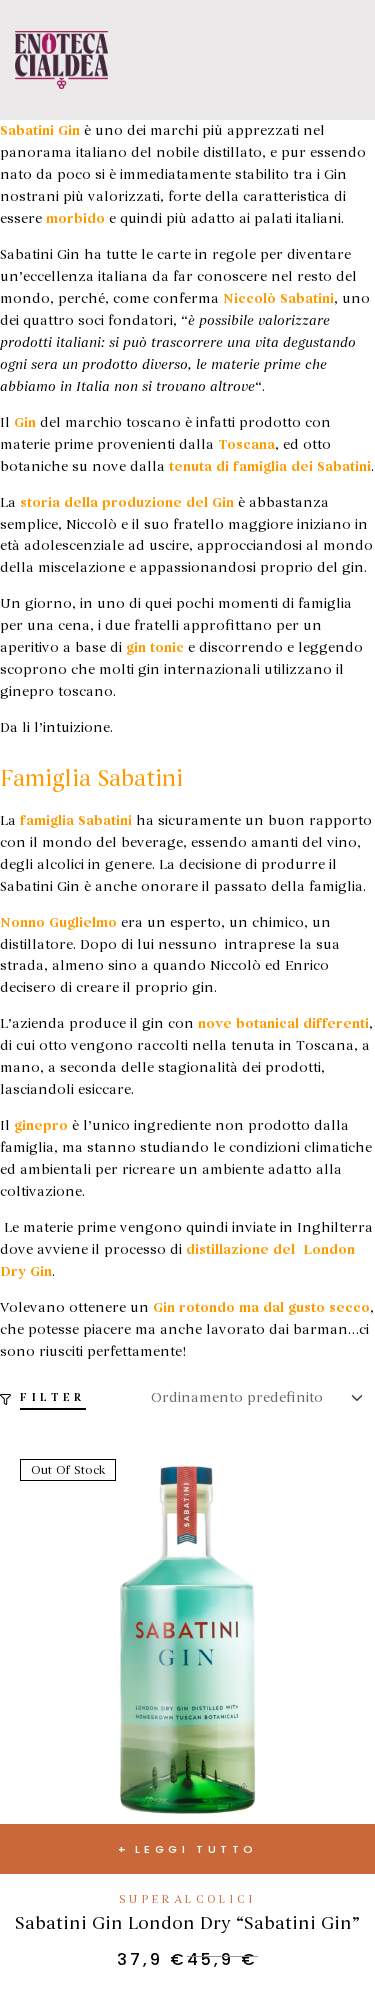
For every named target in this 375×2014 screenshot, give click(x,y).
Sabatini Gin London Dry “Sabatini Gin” (187, 1923)
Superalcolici (187, 1899)
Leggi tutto (196, 1849)
